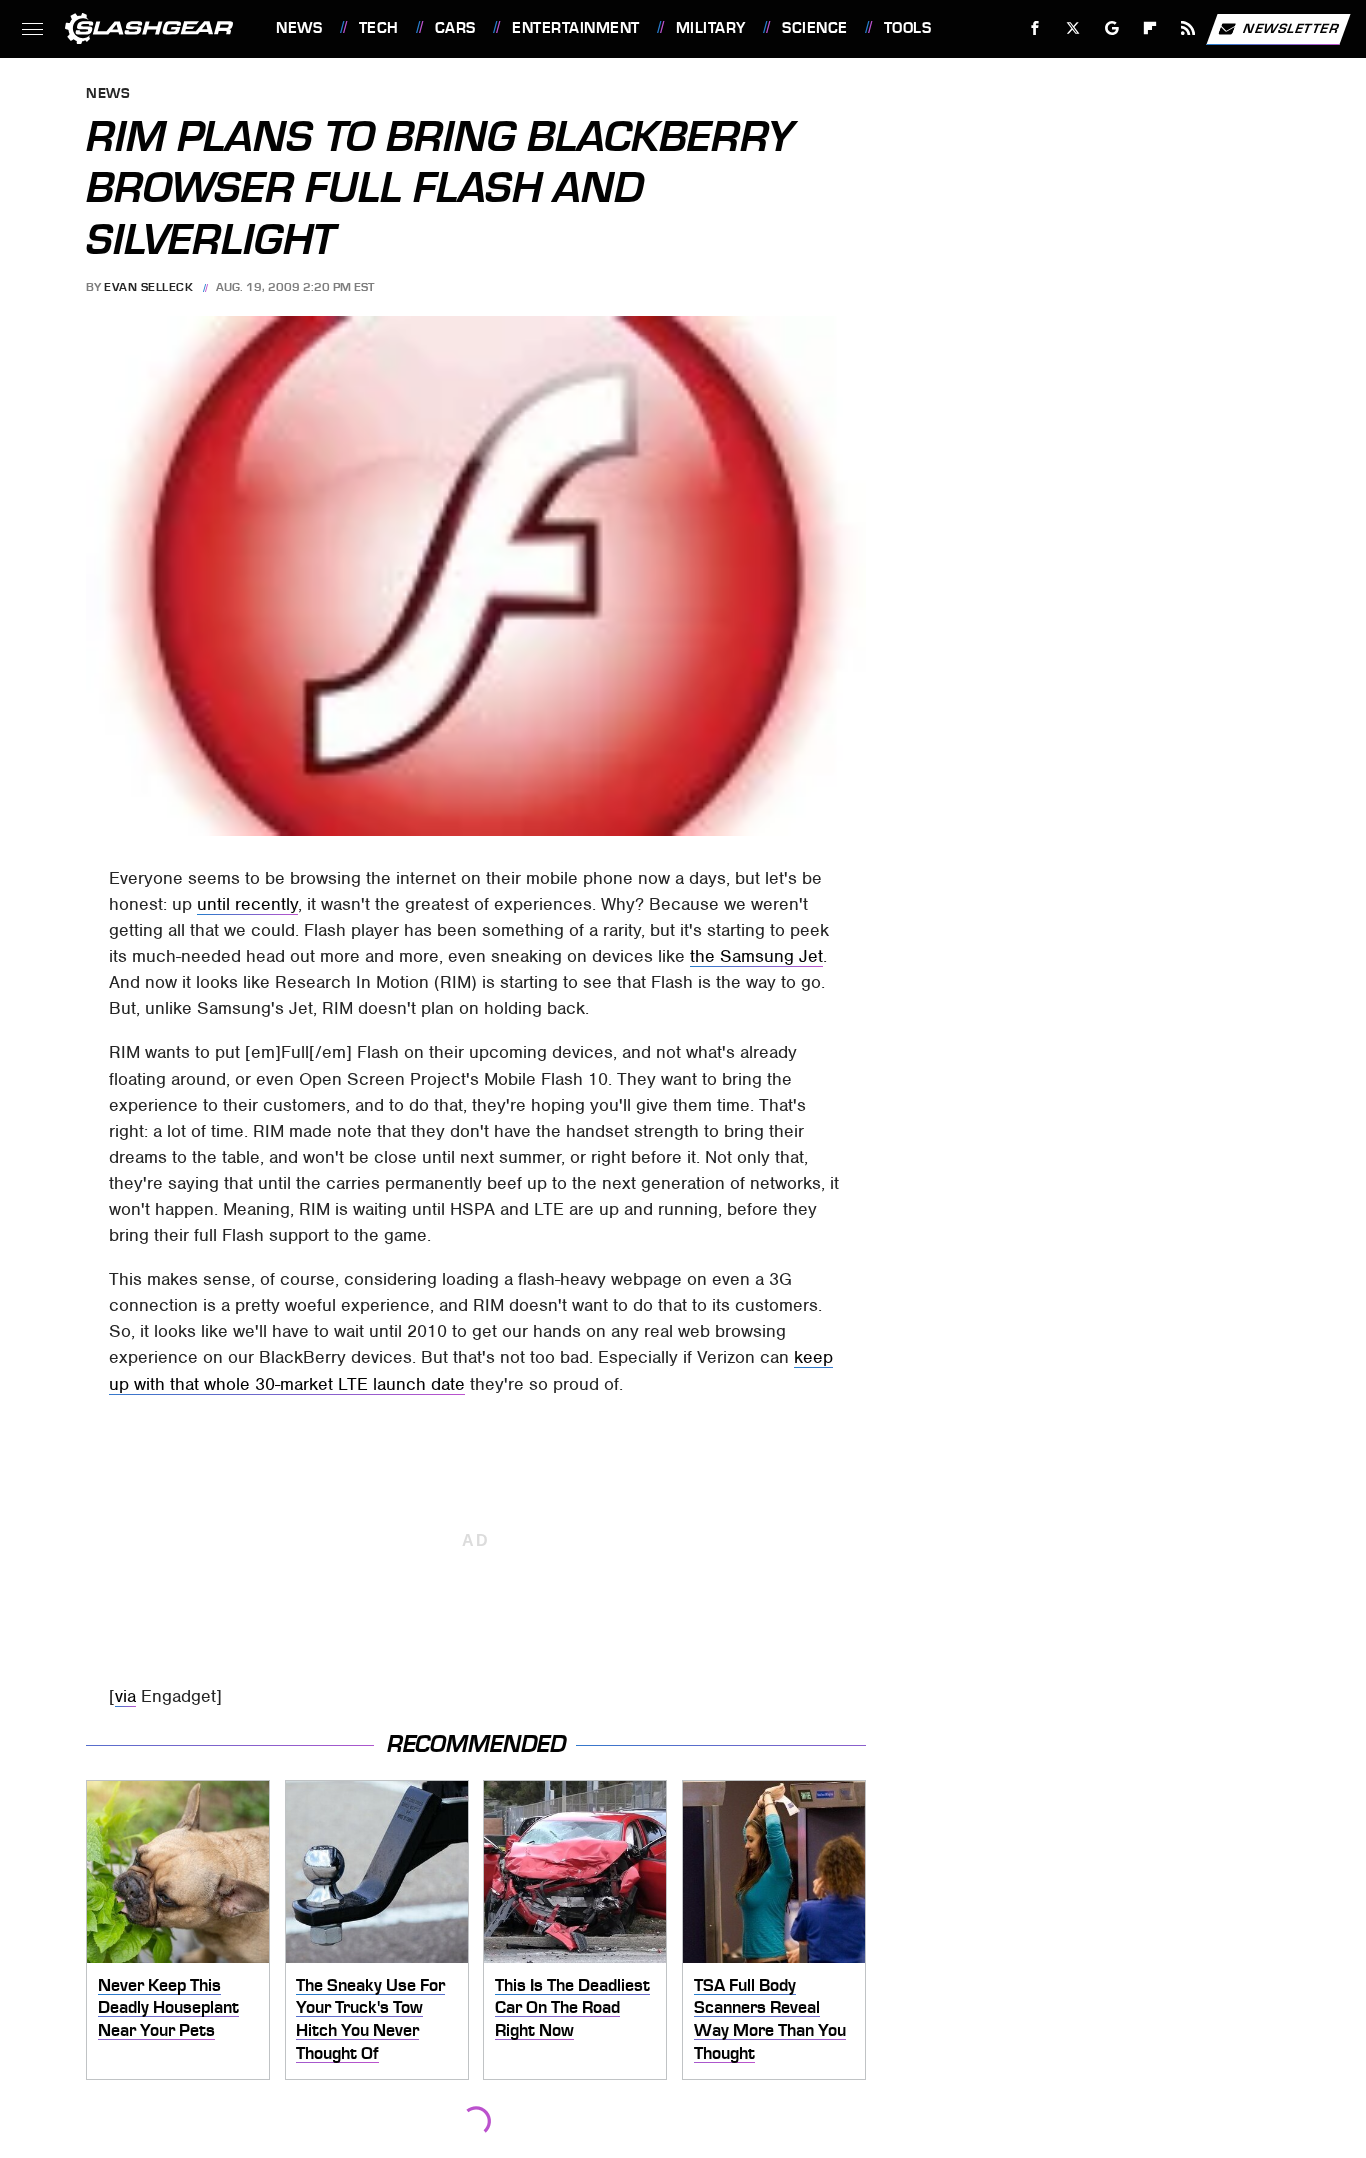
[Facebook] (1035, 28)
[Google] (1112, 28)
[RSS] (1188, 28)
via (125, 1696)
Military (711, 28)
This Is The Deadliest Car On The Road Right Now (572, 2007)
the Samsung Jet (756, 956)
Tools (907, 28)
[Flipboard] (1150, 28)
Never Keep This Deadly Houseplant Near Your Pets (168, 2007)
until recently (247, 904)
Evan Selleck (148, 287)
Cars (455, 28)
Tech (379, 28)
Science (814, 28)
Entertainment (575, 28)
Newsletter (1291, 27)
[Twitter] (1073, 28)
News (299, 28)
